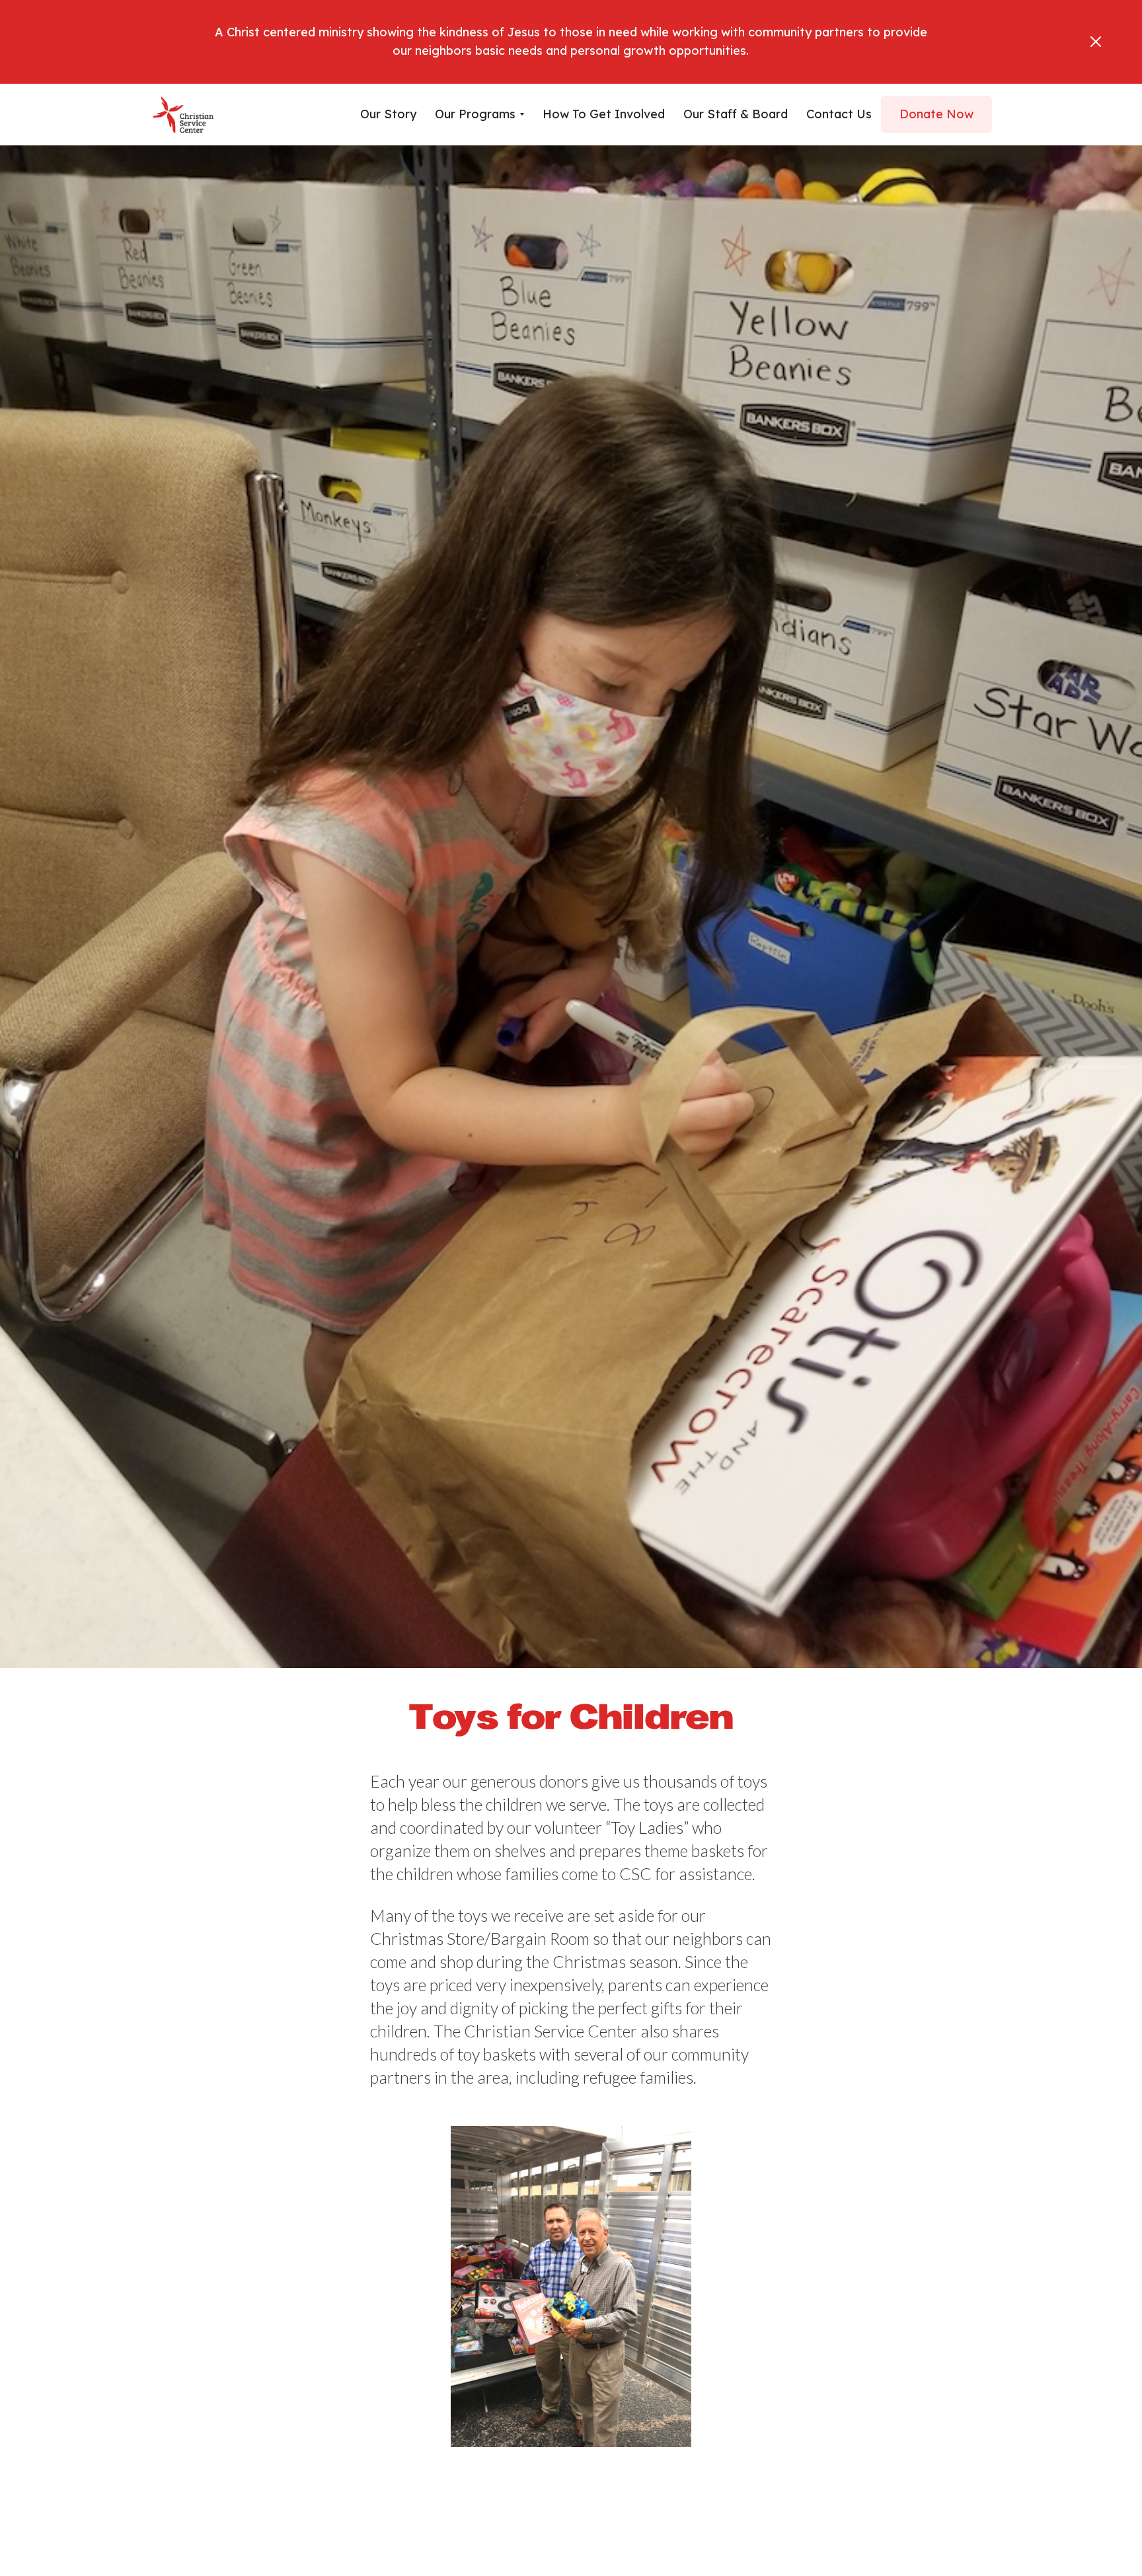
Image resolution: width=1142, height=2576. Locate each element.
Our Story (388, 114)
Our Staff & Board (736, 114)
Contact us (839, 114)
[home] (183, 115)
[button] (479, 114)
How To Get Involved (604, 114)
